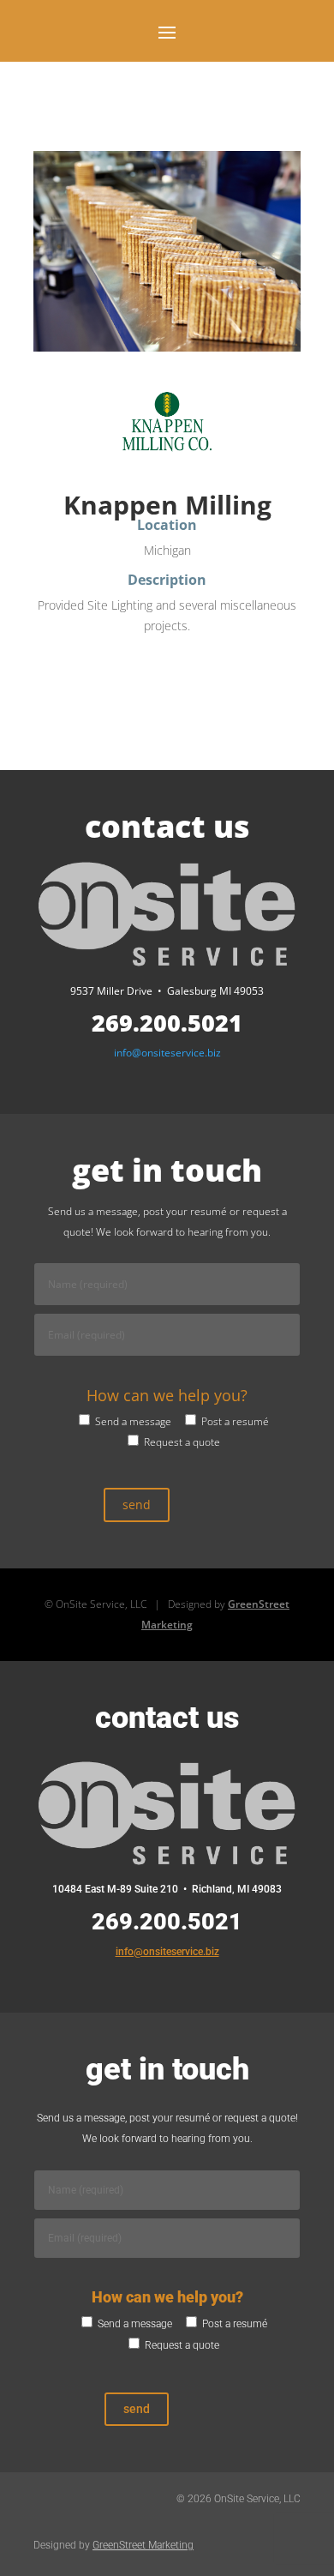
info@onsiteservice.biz (167, 1053)
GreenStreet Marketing (143, 2545)
